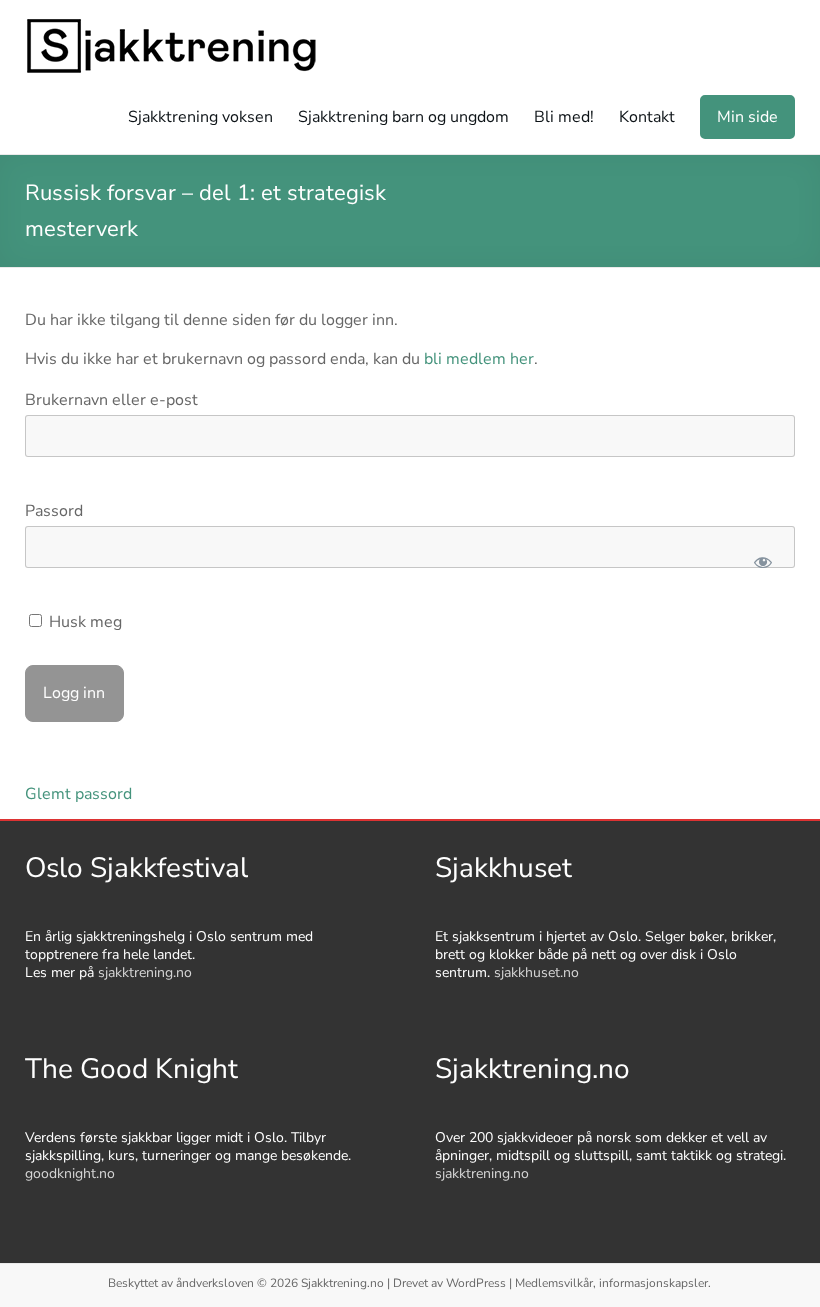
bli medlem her (479, 359)
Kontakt (647, 117)
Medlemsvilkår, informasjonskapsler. (613, 1283)
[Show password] (763, 562)
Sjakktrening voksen (200, 117)
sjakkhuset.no (536, 972)
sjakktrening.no (145, 972)
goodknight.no (70, 1173)
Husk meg (83, 622)
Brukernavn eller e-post (111, 400)
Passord (54, 511)
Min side (747, 117)
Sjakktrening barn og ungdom (403, 117)
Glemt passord (78, 794)
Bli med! (564, 117)
